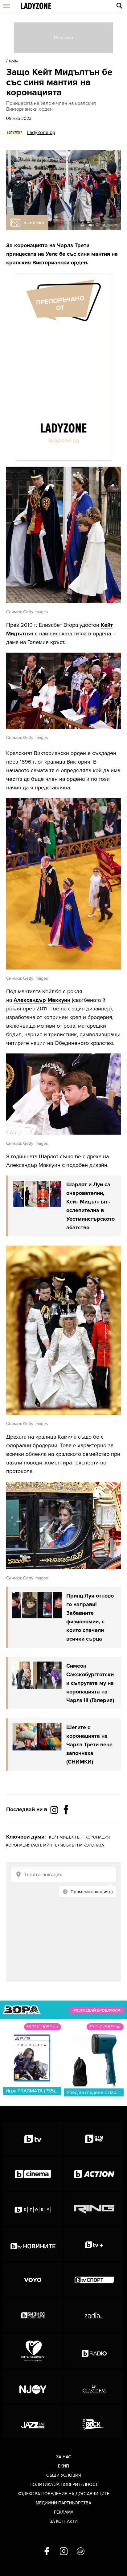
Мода (14, 61)
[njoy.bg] (33, 2386)
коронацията (31, 245)
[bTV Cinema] (33, 2174)
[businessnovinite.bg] (33, 2315)
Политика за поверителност (64, 2485)
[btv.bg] (33, 2139)
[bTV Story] (33, 2209)
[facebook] (47, 2552)
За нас (63, 2457)
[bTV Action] (94, 2174)
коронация (98, 1837)
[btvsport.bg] (94, 2280)
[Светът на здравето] (33, 2351)
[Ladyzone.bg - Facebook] (66, 1823)
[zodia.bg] (94, 2315)
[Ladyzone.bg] (36, 6)
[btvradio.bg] (94, 2351)
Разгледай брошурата (97, 2010)
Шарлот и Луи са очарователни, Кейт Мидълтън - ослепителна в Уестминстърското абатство (90, 1206)
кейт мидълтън (66, 1837)
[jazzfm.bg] (33, 2421)
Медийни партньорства (63, 2503)
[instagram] (64, 2552)
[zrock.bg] (94, 2421)
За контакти (64, 2521)
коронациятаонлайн (29, 1845)
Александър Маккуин (42, 1000)
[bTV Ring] (94, 2209)
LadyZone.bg (41, 132)
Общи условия (64, 2475)
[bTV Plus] (94, 2245)
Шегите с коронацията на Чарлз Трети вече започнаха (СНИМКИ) (89, 1744)
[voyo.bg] (33, 2280)
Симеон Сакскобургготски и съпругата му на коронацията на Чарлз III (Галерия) (90, 1683)
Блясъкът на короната (80, 1845)
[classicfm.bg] (94, 2386)
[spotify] (81, 2552)
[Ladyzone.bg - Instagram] (55, 1810)
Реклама (64, 2512)
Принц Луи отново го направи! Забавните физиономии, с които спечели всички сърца (90, 1617)
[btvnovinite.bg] (33, 2245)
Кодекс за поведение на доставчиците (63, 2494)
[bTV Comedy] (94, 2139)
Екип (63, 2466)
